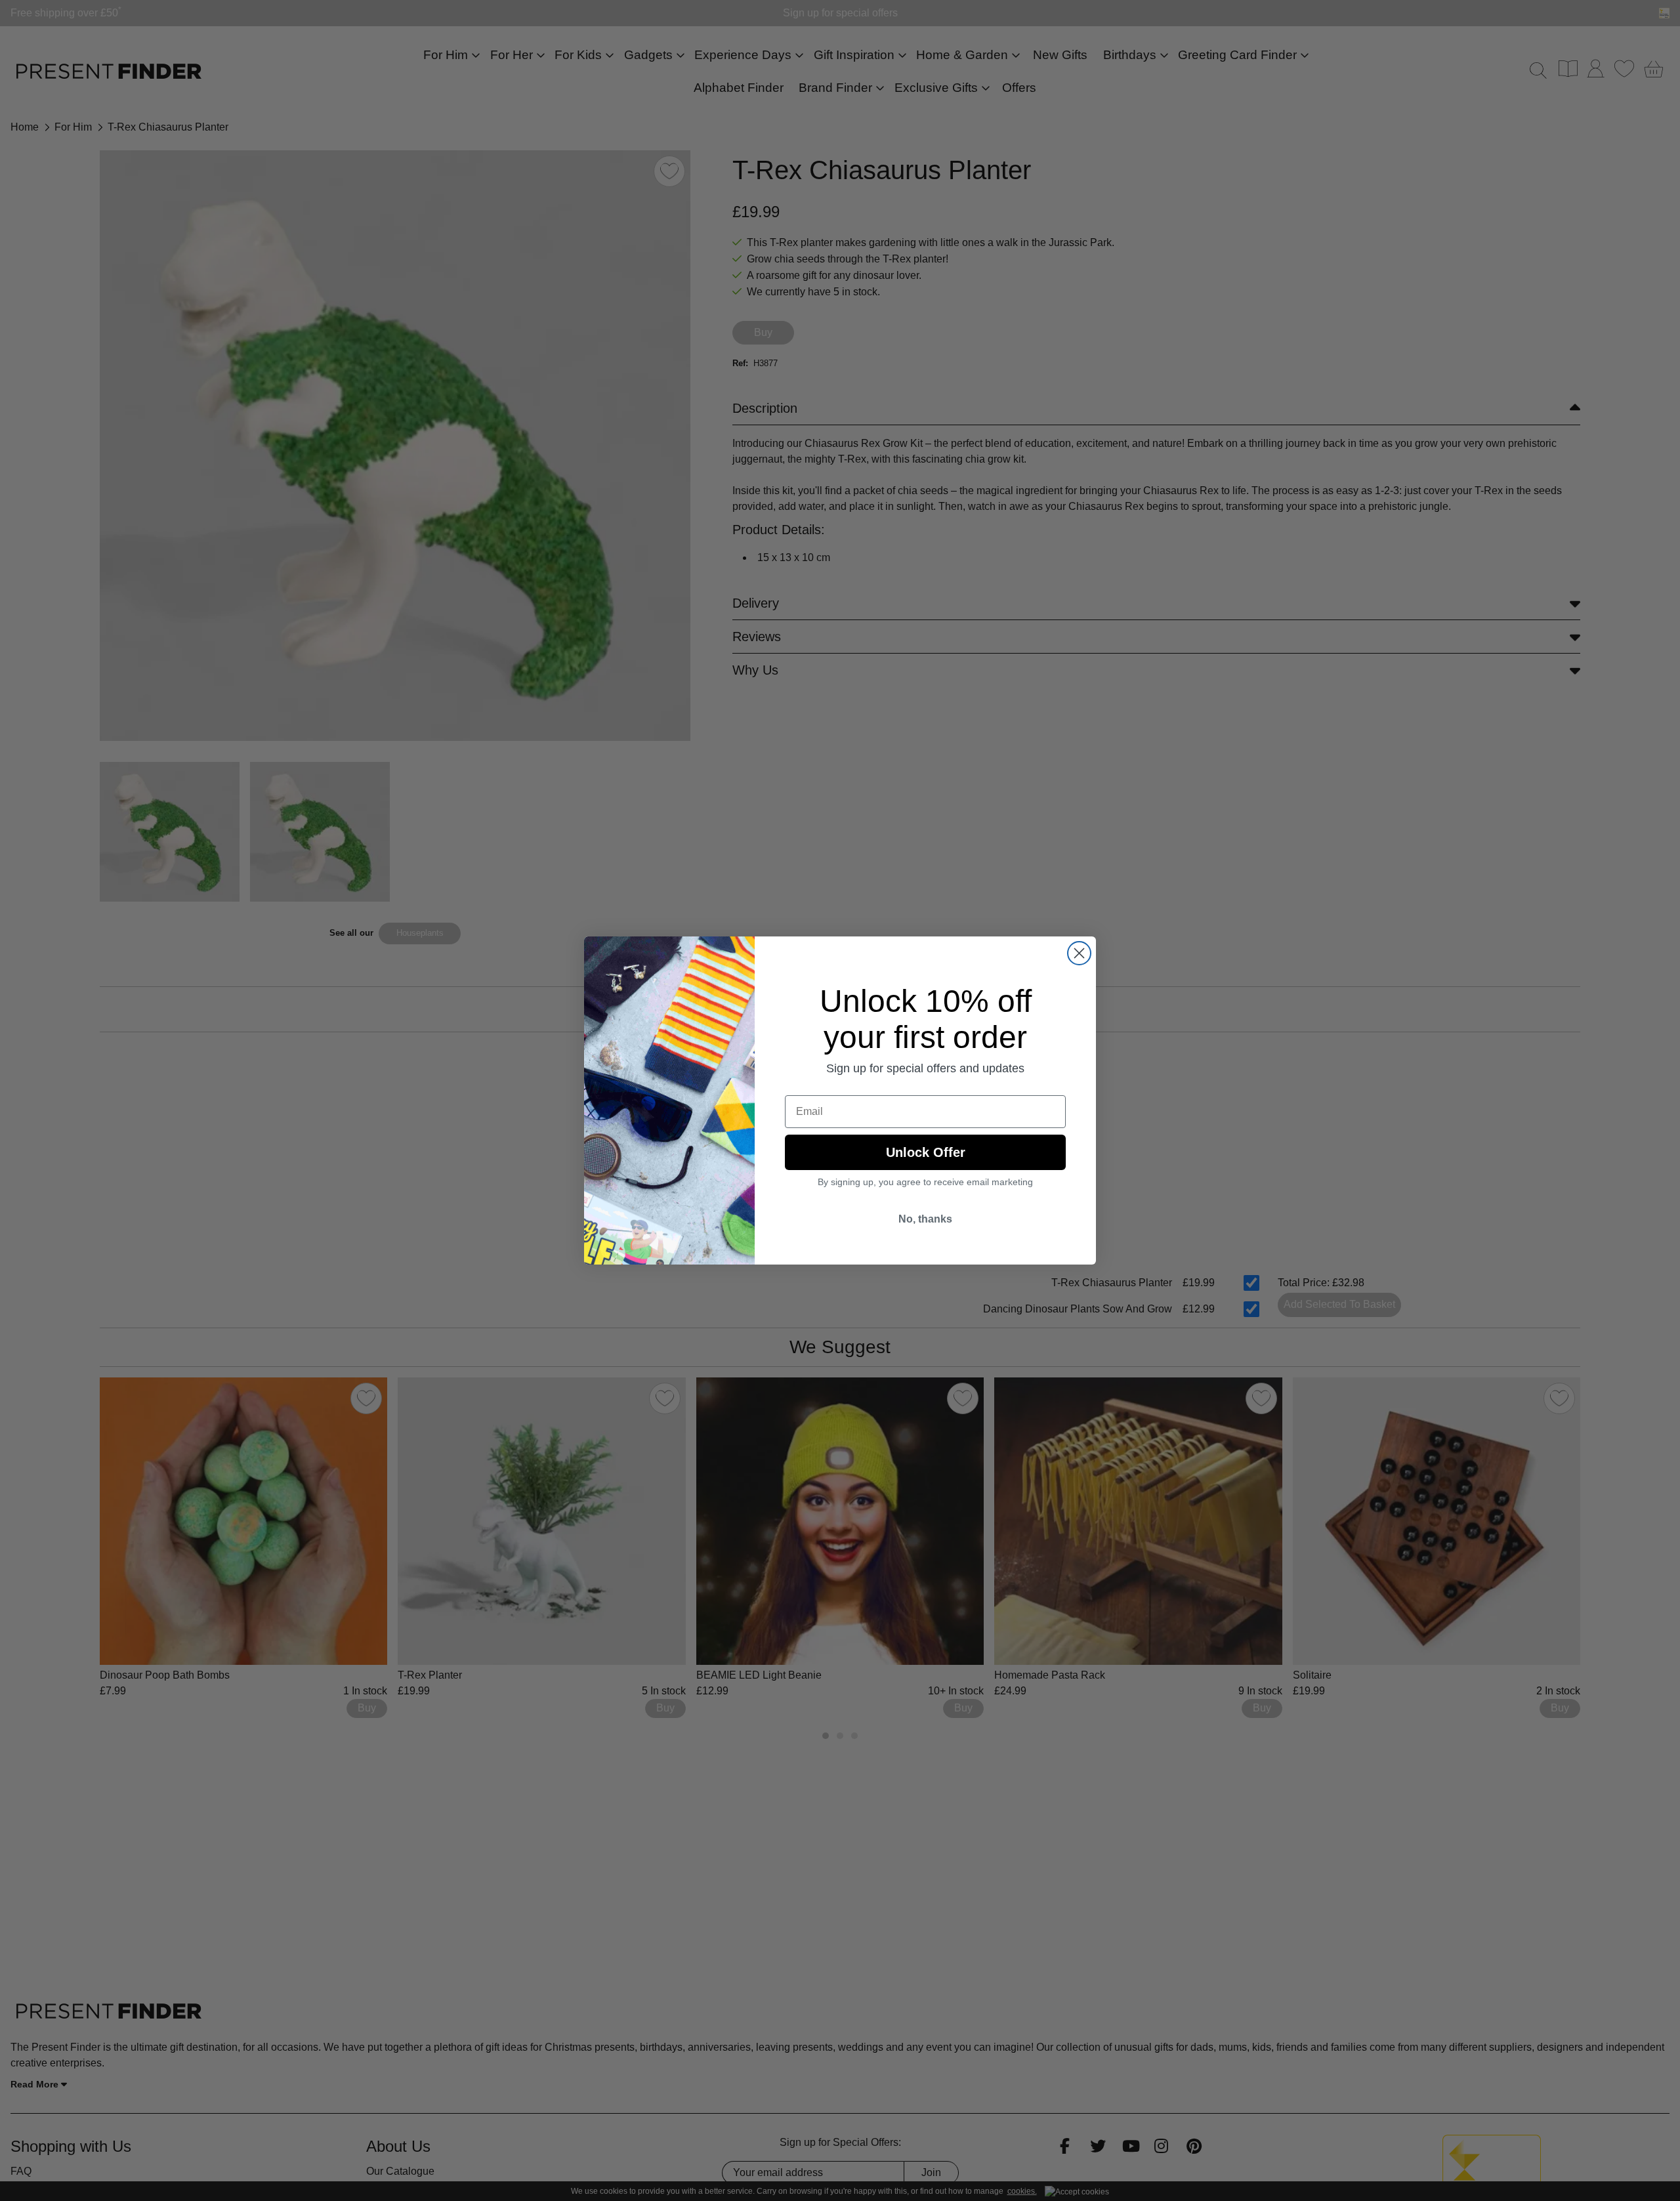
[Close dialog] (1079, 953)
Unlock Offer (926, 1152)
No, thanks (925, 1219)
